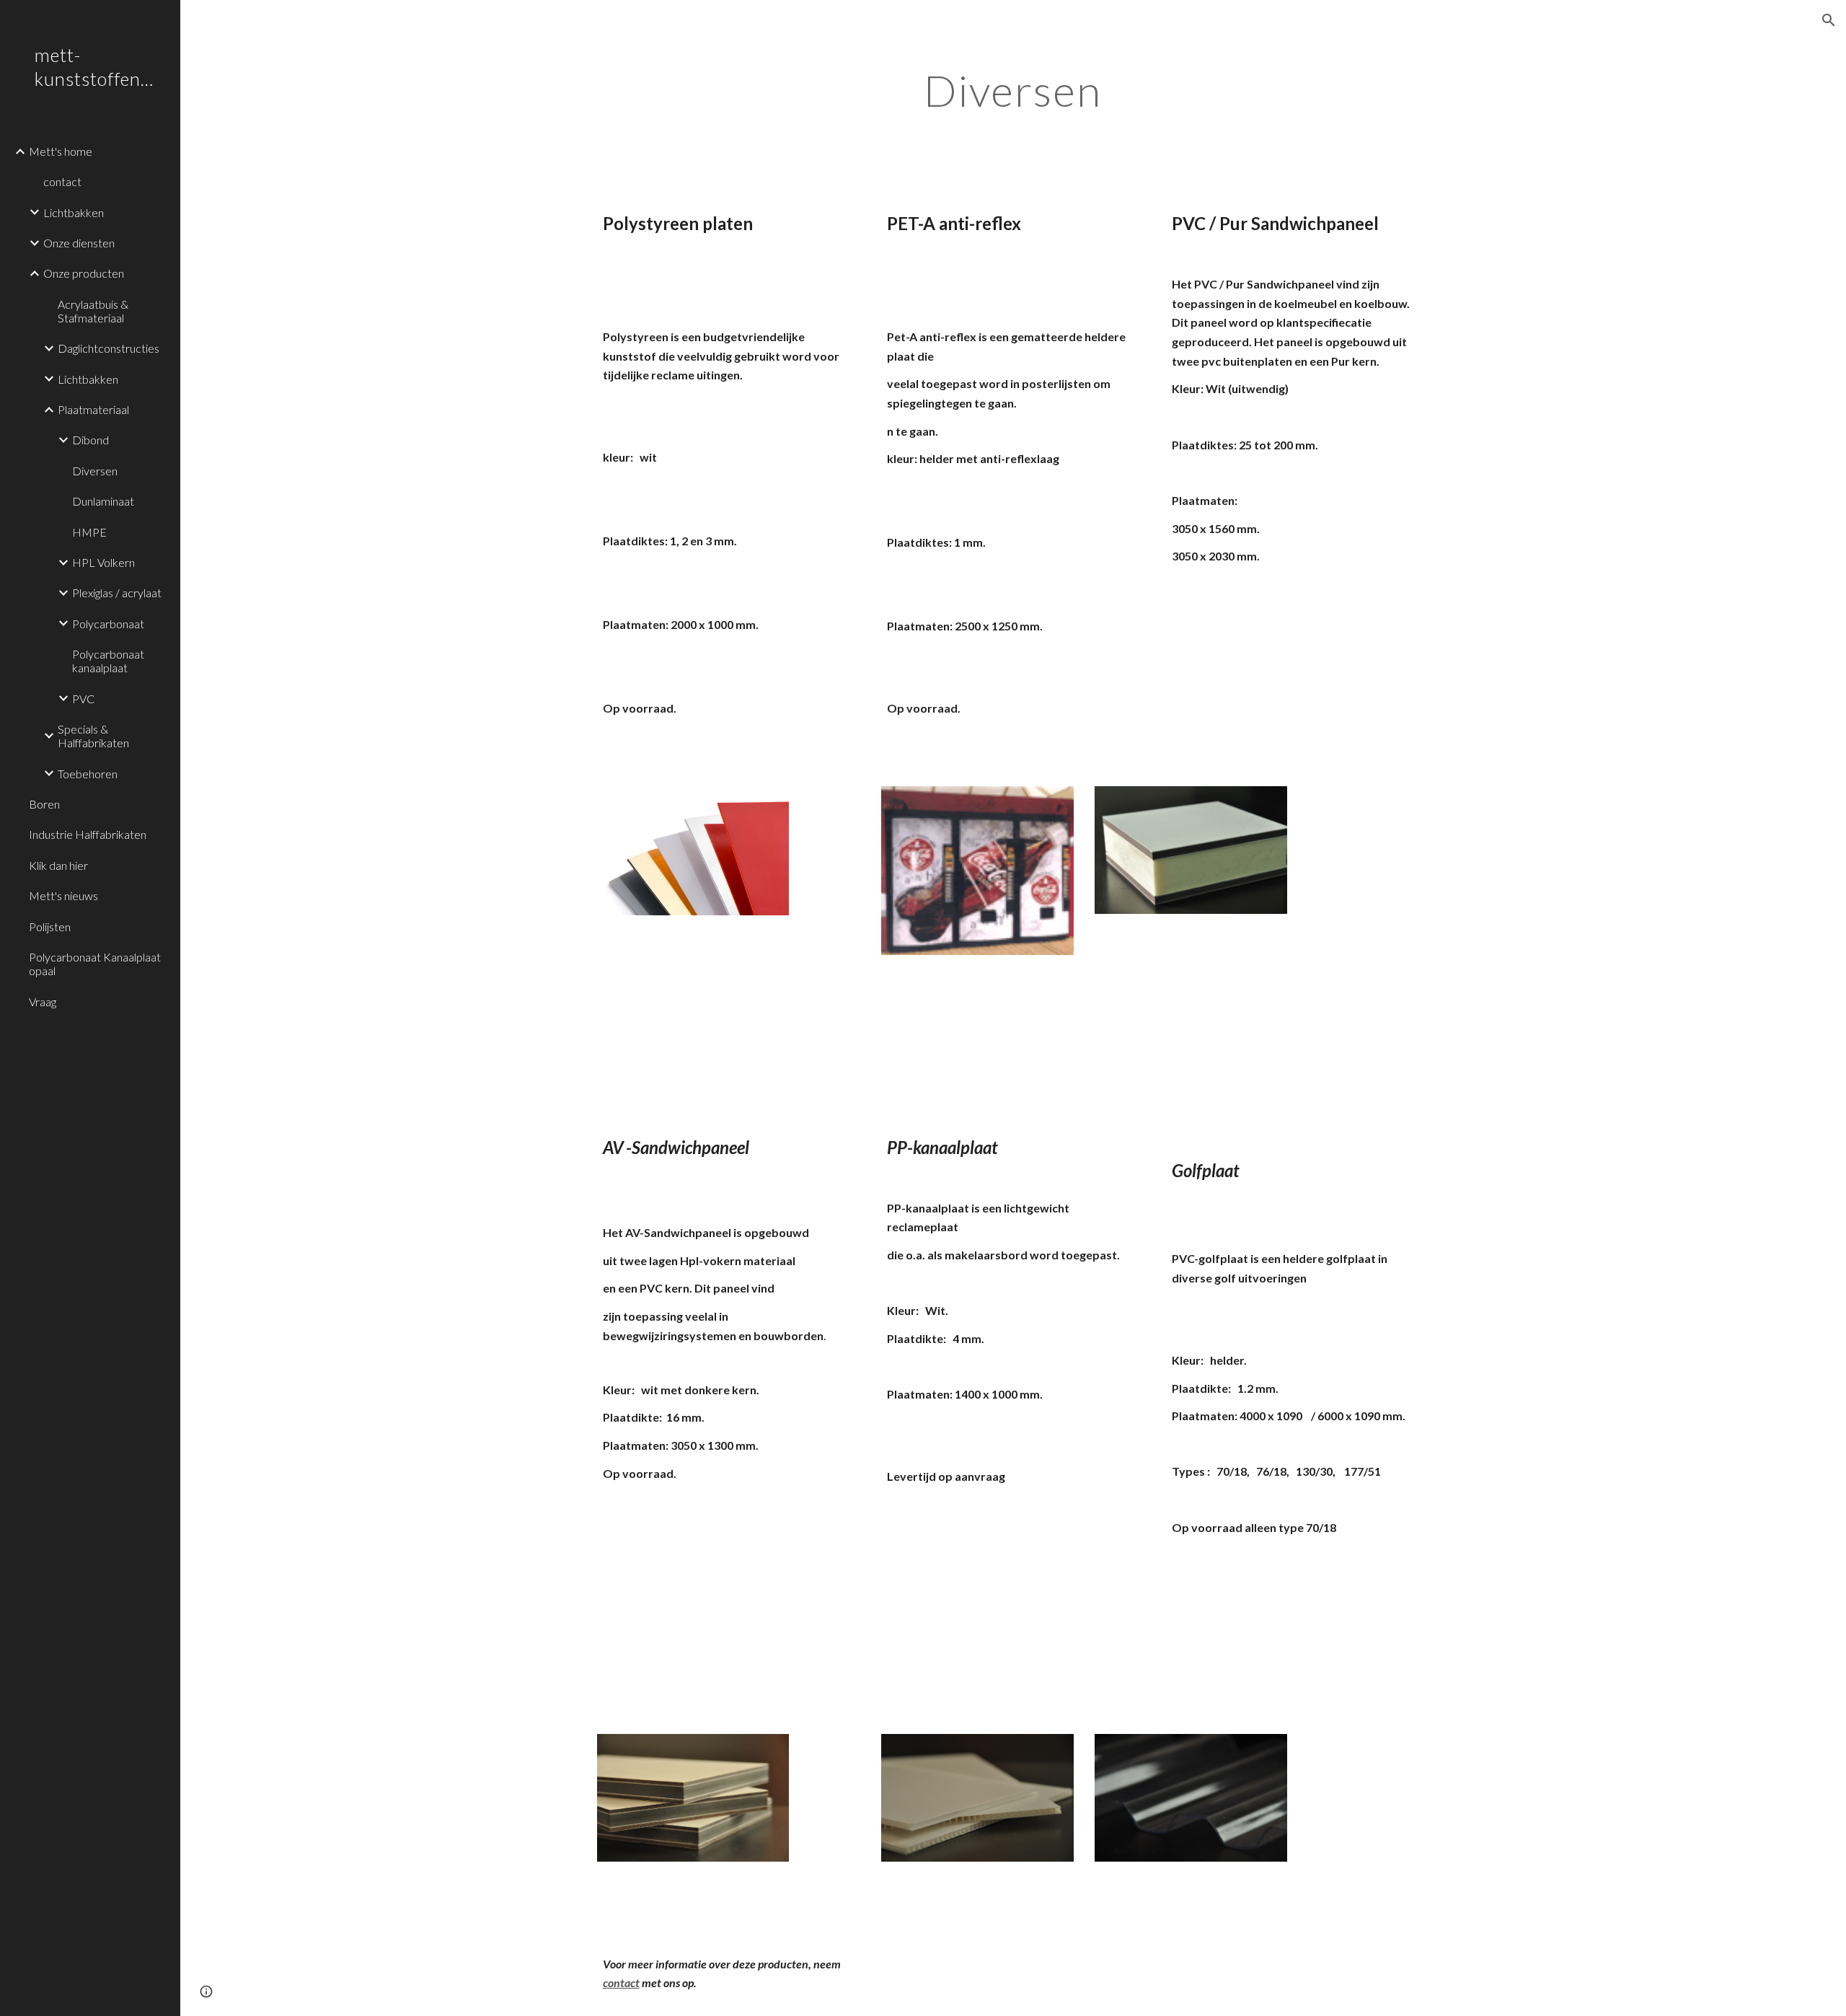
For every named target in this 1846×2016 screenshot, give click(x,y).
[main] (1013, 90)
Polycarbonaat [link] (108, 624)
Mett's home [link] (61, 151)
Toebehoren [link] (88, 774)
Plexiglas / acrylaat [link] (117, 593)
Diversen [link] (95, 471)
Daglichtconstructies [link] (109, 348)
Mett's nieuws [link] (63, 895)
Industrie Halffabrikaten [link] (88, 834)
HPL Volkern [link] (103, 562)
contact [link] (62, 181)
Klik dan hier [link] (58, 865)
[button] (1829, 20)
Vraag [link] (43, 1002)
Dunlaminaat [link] (103, 501)
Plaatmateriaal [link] (93, 409)
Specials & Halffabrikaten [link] (93, 736)
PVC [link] (83, 699)
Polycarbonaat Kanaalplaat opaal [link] (95, 964)
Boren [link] (44, 804)
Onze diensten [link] (79, 243)
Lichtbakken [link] (74, 212)
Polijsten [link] (50, 926)
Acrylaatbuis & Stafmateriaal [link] (93, 311)
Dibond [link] (90, 440)
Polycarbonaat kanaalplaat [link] (108, 661)
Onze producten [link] (84, 273)
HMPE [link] (89, 532)
